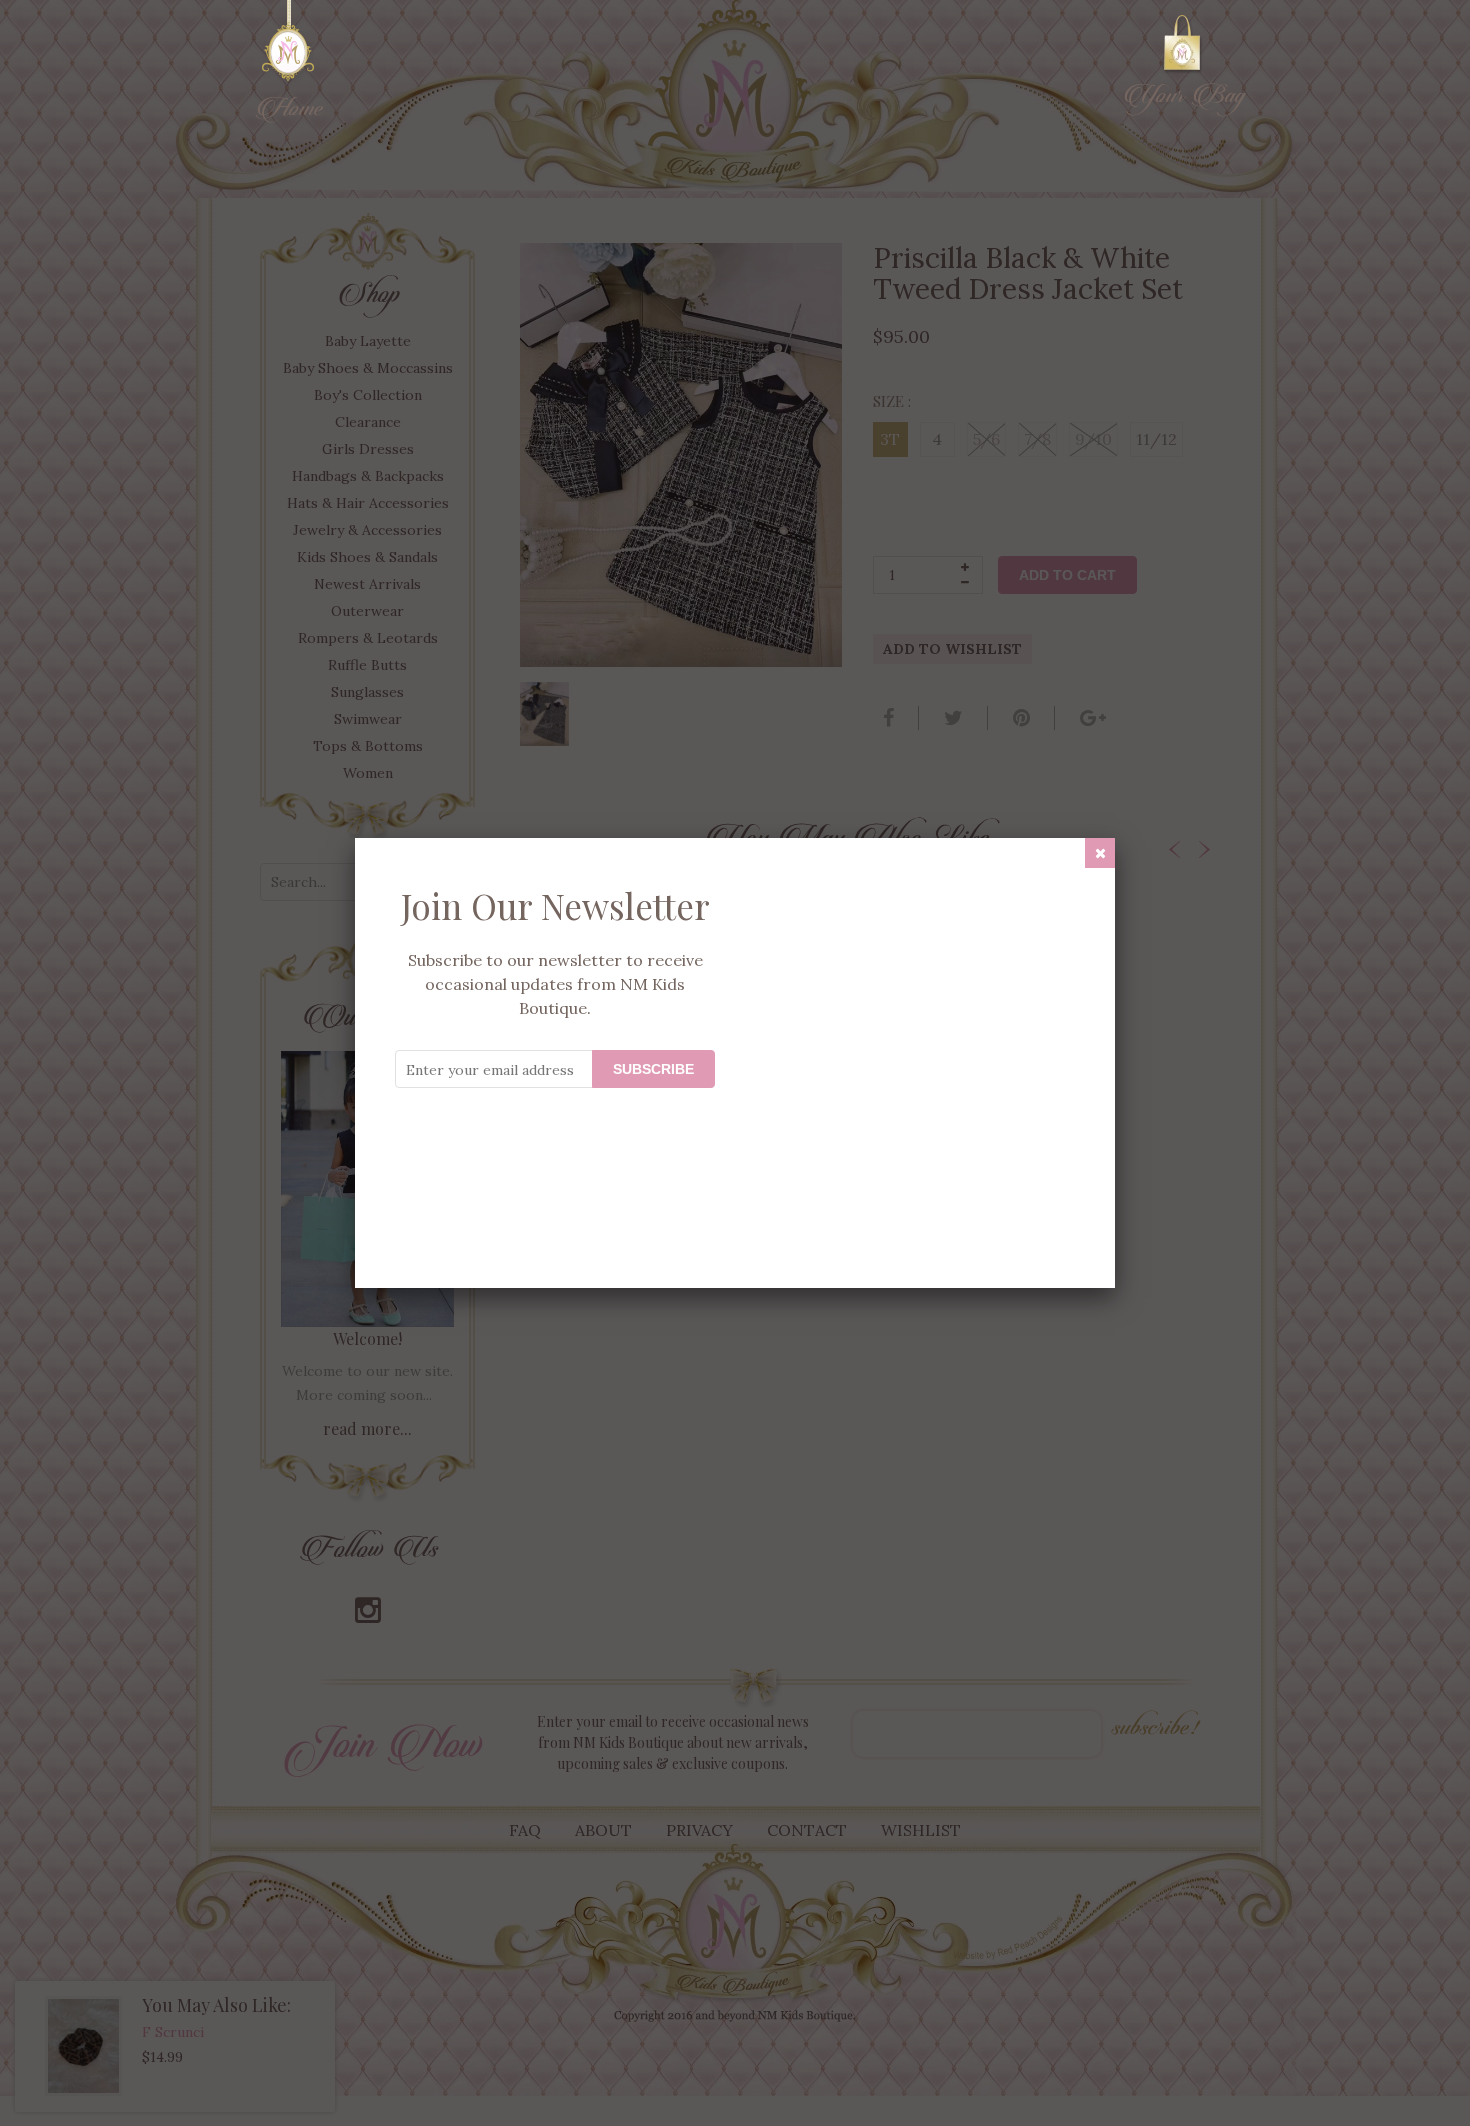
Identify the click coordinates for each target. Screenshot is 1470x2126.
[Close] (1100, 853)
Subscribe (653, 1069)
